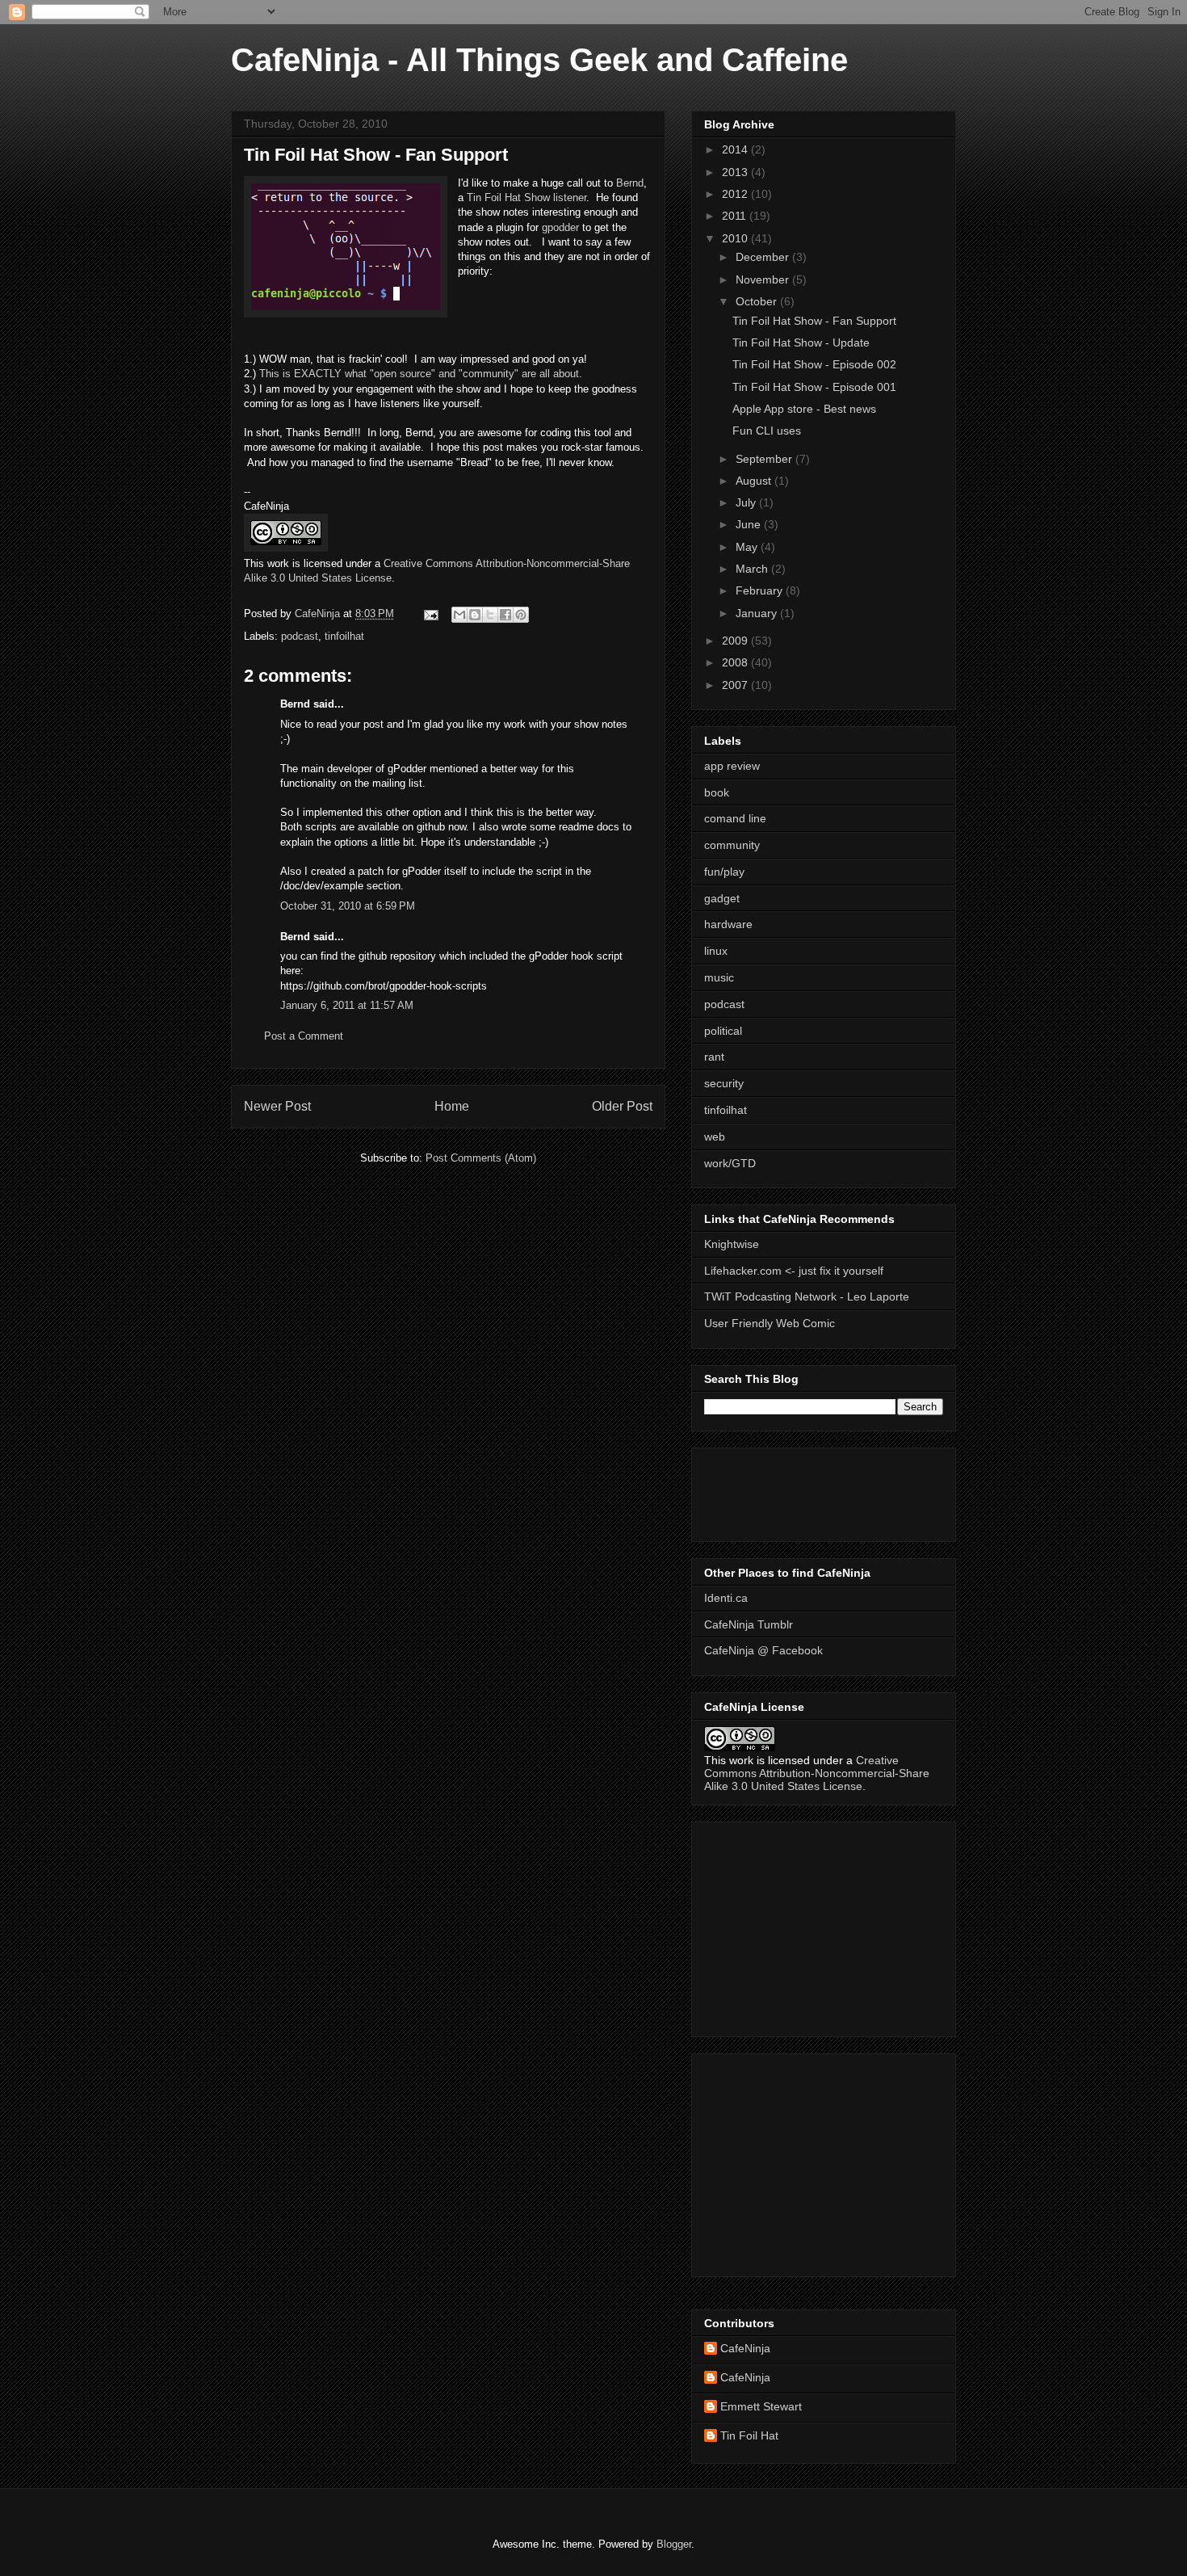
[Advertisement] (753, 1490)
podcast (300, 636)
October (758, 301)
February (761, 590)
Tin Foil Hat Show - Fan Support (814, 321)
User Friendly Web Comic (770, 1323)
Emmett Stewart (761, 2406)
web (715, 1137)
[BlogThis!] (475, 615)
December (764, 257)
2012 (736, 194)
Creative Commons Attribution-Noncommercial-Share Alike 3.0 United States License (817, 1773)
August (755, 481)
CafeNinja (745, 2348)
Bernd (630, 183)
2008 (736, 662)
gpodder (560, 227)
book (717, 792)
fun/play (724, 872)
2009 (736, 641)
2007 (736, 685)
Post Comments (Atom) (481, 1158)
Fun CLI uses (767, 431)
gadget (722, 898)
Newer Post (277, 1106)
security (724, 1083)
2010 (736, 238)
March (753, 569)
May (748, 547)
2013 (736, 172)
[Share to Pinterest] (521, 615)
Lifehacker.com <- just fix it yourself (794, 1271)
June (750, 524)
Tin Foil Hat (749, 2435)
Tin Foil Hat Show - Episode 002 (814, 364)
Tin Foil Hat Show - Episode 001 (814, 387)
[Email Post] (430, 614)
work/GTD (730, 1163)
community (732, 845)
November (764, 279)
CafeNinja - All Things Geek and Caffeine (539, 60)
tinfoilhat (344, 636)
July (747, 502)
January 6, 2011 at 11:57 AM (347, 1005)
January (758, 613)
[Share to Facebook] (505, 615)
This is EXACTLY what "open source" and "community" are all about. (421, 374)
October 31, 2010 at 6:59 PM (348, 906)
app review (732, 766)
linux (716, 951)
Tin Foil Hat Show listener (526, 198)
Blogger (674, 2544)
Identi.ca (726, 1598)
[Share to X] (490, 615)
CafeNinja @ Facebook (763, 1650)
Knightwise (732, 1244)
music (719, 977)
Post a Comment (304, 1036)
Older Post (622, 1106)
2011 (736, 216)
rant (714, 1057)
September (765, 459)
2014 (736, 149)
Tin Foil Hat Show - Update (801, 342)
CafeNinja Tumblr (749, 1624)
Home (452, 1106)
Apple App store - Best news (804, 409)
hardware (728, 924)
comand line (735, 818)
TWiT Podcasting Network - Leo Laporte (807, 1296)
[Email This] (459, 615)
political (723, 1031)
